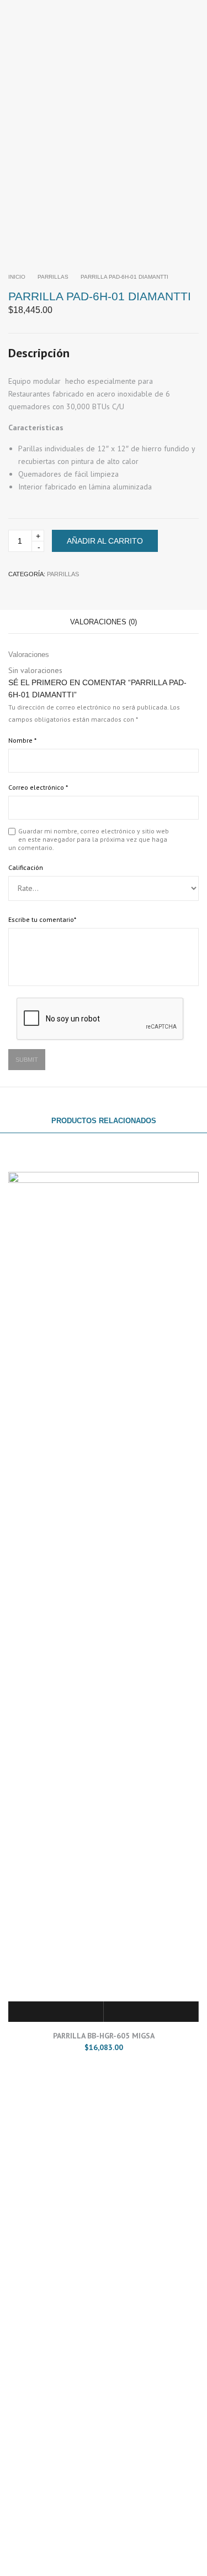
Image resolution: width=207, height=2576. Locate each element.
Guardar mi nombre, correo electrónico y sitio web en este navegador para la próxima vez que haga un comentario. (89, 839)
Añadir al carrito (105, 541)
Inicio (17, 277)
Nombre (22, 740)
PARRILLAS (53, 277)
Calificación (26, 867)
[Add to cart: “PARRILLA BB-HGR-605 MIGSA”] (56, 2012)
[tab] (104, 622)
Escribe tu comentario (42, 919)
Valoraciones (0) (104, 622)
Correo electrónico (38, 787)
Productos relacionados (104, 1121)
